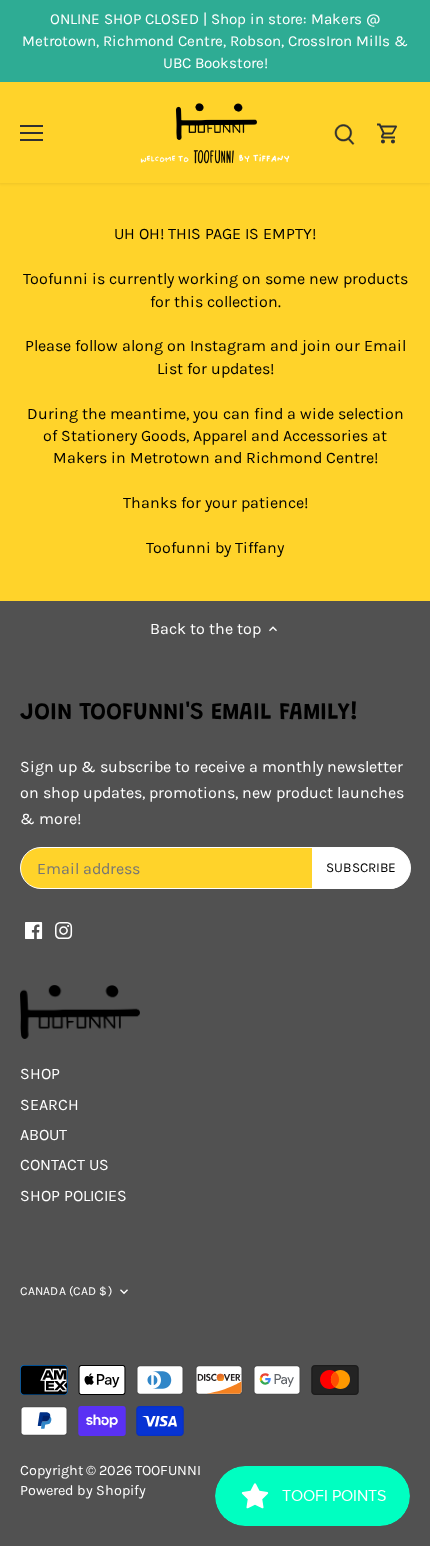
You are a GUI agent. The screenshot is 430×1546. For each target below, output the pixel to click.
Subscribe (323, 844)
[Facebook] (202, 909)
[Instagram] (232, 909)
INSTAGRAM (179, 744)
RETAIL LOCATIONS (307, 770)
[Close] (392, 644)
